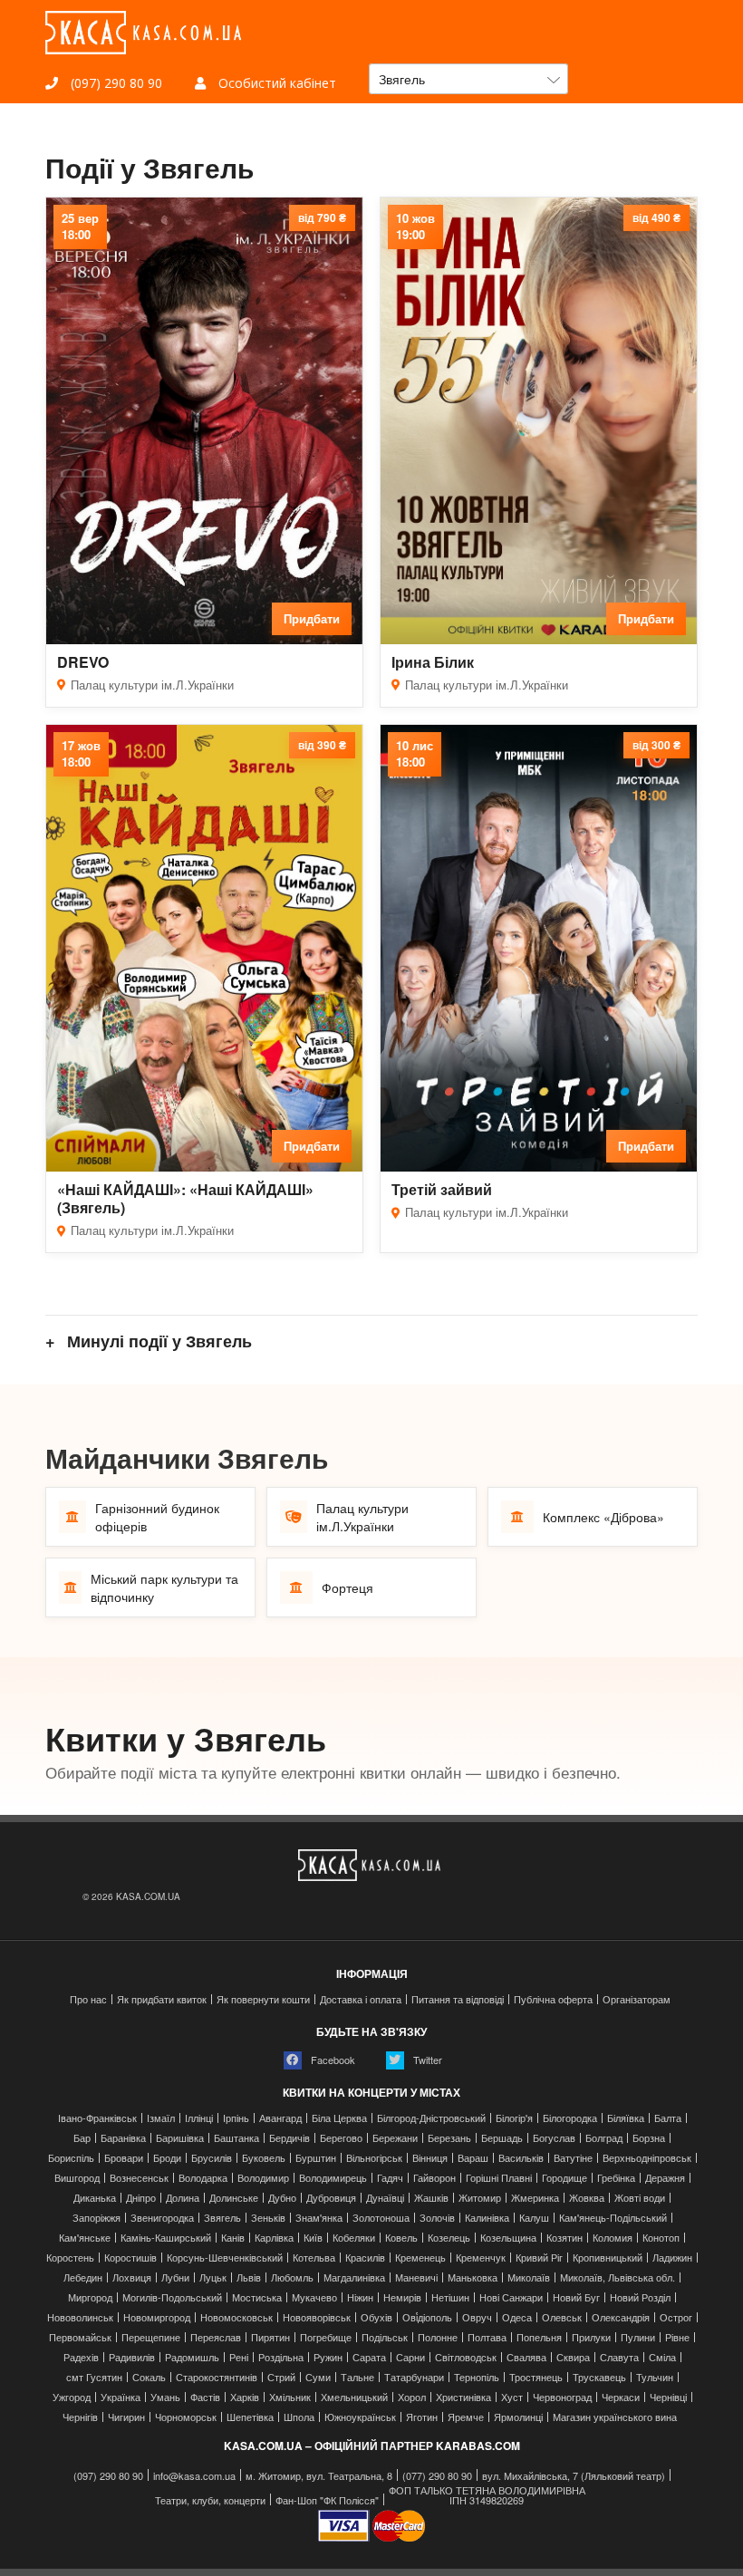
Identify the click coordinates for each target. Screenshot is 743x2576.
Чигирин (126, 2417)
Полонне (438, 2337)
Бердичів (289, 2138)
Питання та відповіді (458, 1999)
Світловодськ (466, 2357)
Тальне (357, 2377)
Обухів (376, 2317)
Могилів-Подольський (172, 2297)
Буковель (264, 2158)
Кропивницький (608, 2258)
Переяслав (216, 2337)
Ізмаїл (161, 2118)
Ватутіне (573, 2158)
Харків (245, 2397)
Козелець (449, 2238)
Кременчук (481, 2258)
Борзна (649, 2138)
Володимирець (333, 2178)
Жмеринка (535, 2198)
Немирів (402, 2297)
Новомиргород (157, 2317)
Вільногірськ (374, 2158)
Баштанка (236, 2138)
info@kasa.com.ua (194, 2476)
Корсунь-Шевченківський (225, 2258)
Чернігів (80, 2417)
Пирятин (270, 2337)
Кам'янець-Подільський (613, 2218)
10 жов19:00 (415, 227)
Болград (604, 2138)
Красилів (365, 2258)
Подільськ (385, 2337)
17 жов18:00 (81, 754)
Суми (318, 2377)
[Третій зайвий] (539, 949)
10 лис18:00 (415, 754)
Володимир (263, 2178)
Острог (676, 2317)
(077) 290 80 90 (437, 2476)
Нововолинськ (80, 2317)
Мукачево (314, 2297)
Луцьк (213, 2277)
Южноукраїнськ (360, 2417)
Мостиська (257, 2297)
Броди (167, 2158)
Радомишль (192, 2357)
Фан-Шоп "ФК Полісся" (327, 2500)
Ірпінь (236, 2118)
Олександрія (621, 2317)
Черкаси (621, 2397)
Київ (313, 2238)
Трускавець (599, 2377)
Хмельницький (354, 2397)
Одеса (517, 2317)
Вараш (473, 2158)
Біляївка (626, 2118)
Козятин (564, 2238)
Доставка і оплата (361, 1999)
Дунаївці (385, 2198)
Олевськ (562, 2317)
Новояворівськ (317, 2317)
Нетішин (450, 2297)
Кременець (420, 2258)
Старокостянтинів (217, 2377)
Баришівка (180, 2138)
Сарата (369, 2357)
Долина (183, 2198)
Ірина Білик (433, 662)
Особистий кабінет (275, 83)
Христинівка (463, 2397)
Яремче (466, 2417)
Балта (668, 2118)
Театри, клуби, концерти (210, 2500)
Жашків (431, 2198)
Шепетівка (250, 2417)
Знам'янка (319, 2218)
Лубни (175, 2277)
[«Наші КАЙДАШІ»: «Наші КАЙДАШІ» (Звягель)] (204, 949)
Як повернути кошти (263, 1999)
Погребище (326, 2337)
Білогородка (570, 2118)
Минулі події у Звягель (157, 1341)
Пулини (638, 2337)
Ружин (328, 2357)
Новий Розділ (640, 2297)
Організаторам (637, 1999)
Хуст (512, 2397)
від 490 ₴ (656, 217)
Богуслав (554, 2138)
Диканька (95, 2198)
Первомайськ (80, 2337)
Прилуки (591, 2337)
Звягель (222, 2218)
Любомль (292, 2277)
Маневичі (416, 2277)
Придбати (312, 618)
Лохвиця (132, 2277)
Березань (449, 2138)
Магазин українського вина (615, 2417)
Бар (82, 2138)
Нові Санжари (511, 2297)
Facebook (332, 2060)
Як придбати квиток (162, 1999)
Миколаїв (529, 2277)
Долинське (234, 2198)
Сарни (410, 2357)
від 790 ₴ (322, 217)
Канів (233, 2238)
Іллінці (199, 2118)
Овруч (477, 2317)
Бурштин (316, 2158)
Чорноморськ (186, 2417)
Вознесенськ (139, 2178)
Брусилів (212, 2158)
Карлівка (274, 2238)
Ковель (401, 2238)
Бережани (395, 2138)
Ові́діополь (427, 2317)
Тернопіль (477, 2377)
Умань (165, 2397)
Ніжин (360, 2297)
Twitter (426, 2060)
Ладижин (672, 2258)
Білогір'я (514, 2118)
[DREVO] (204, 421)
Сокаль (149, 2377)
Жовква (587, 2198)
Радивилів (132, 2357)
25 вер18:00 (80, 227)
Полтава (487, 2337)
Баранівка (123, 2138)
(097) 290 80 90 (115, 83)
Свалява (526, 2357)
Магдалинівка (354, 2277)
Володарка (203, 2178)
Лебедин (83, 2277)
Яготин (422, 2417)
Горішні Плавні (499, 2178)
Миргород (90, 2297)
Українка (121, 2397)
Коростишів (130, 2258)
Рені (239, 2357)
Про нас (88, 1999)
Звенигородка (162, 2218)
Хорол (412, 2397)
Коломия (613, 2238)
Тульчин (655, 2377)
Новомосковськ (236, 2317)
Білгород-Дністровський (431, 2118)
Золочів (437, 2218)
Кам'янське (85, 2238)
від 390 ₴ (322, 745)
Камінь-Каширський (166, 2238)
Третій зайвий (442, 1189)
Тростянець (536, 2377)
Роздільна (281, 2357)
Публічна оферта (553, 1999)
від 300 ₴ (656, 745)
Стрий (281, 2377)
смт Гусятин (94, 2377)
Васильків (521, 2158)
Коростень (70, 2258)
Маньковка (473, 2277)
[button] (468, 79)
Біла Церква (339, 2118)
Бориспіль (71, 2158)
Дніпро (141, 2198)
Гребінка (616, 2178)
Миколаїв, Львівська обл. (618, 2277)
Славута (619, 2357)
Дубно (282, 2198)
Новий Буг (576, 2297)
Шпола (299, 2417)
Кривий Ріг (539, 2258)
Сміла (662, 2357)
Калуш (534, 2218)
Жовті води (640, 2198)
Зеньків (268, 2218)
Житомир (480, 2198)
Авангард (280, 2118)
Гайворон (434, 2178)
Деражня (665, 2178)
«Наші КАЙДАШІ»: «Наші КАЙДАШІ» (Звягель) (185, 1198)
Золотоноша (381, 2218)
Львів (249, 2277)
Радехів (81, 2357)
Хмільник (290, 2397)
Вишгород (77, 2178)
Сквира (573, 2357)
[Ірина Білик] (539, 421)
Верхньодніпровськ (647, 2158)
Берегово (341, 2138)
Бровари (124, 2158)
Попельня (539, 2337)
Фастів (205, 2397)
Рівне (677, 2337)
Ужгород (72, 2397)
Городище (564, 2178)
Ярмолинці (518, 2417)
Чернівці (668, 2397)
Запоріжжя (96, 2218)
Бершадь (502, 2138)
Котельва (314, 2258)
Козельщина (508, 2238)
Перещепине (151, 2337)
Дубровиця (331, 2198)
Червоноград (562, 2397)
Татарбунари (414, 2377)
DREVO (83, 662)
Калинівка (487, 2218)
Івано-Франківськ (97, 2118)
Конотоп (661, 2238)
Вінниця (430, 2158)
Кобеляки (354, 2238)
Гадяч (390, 2178)
